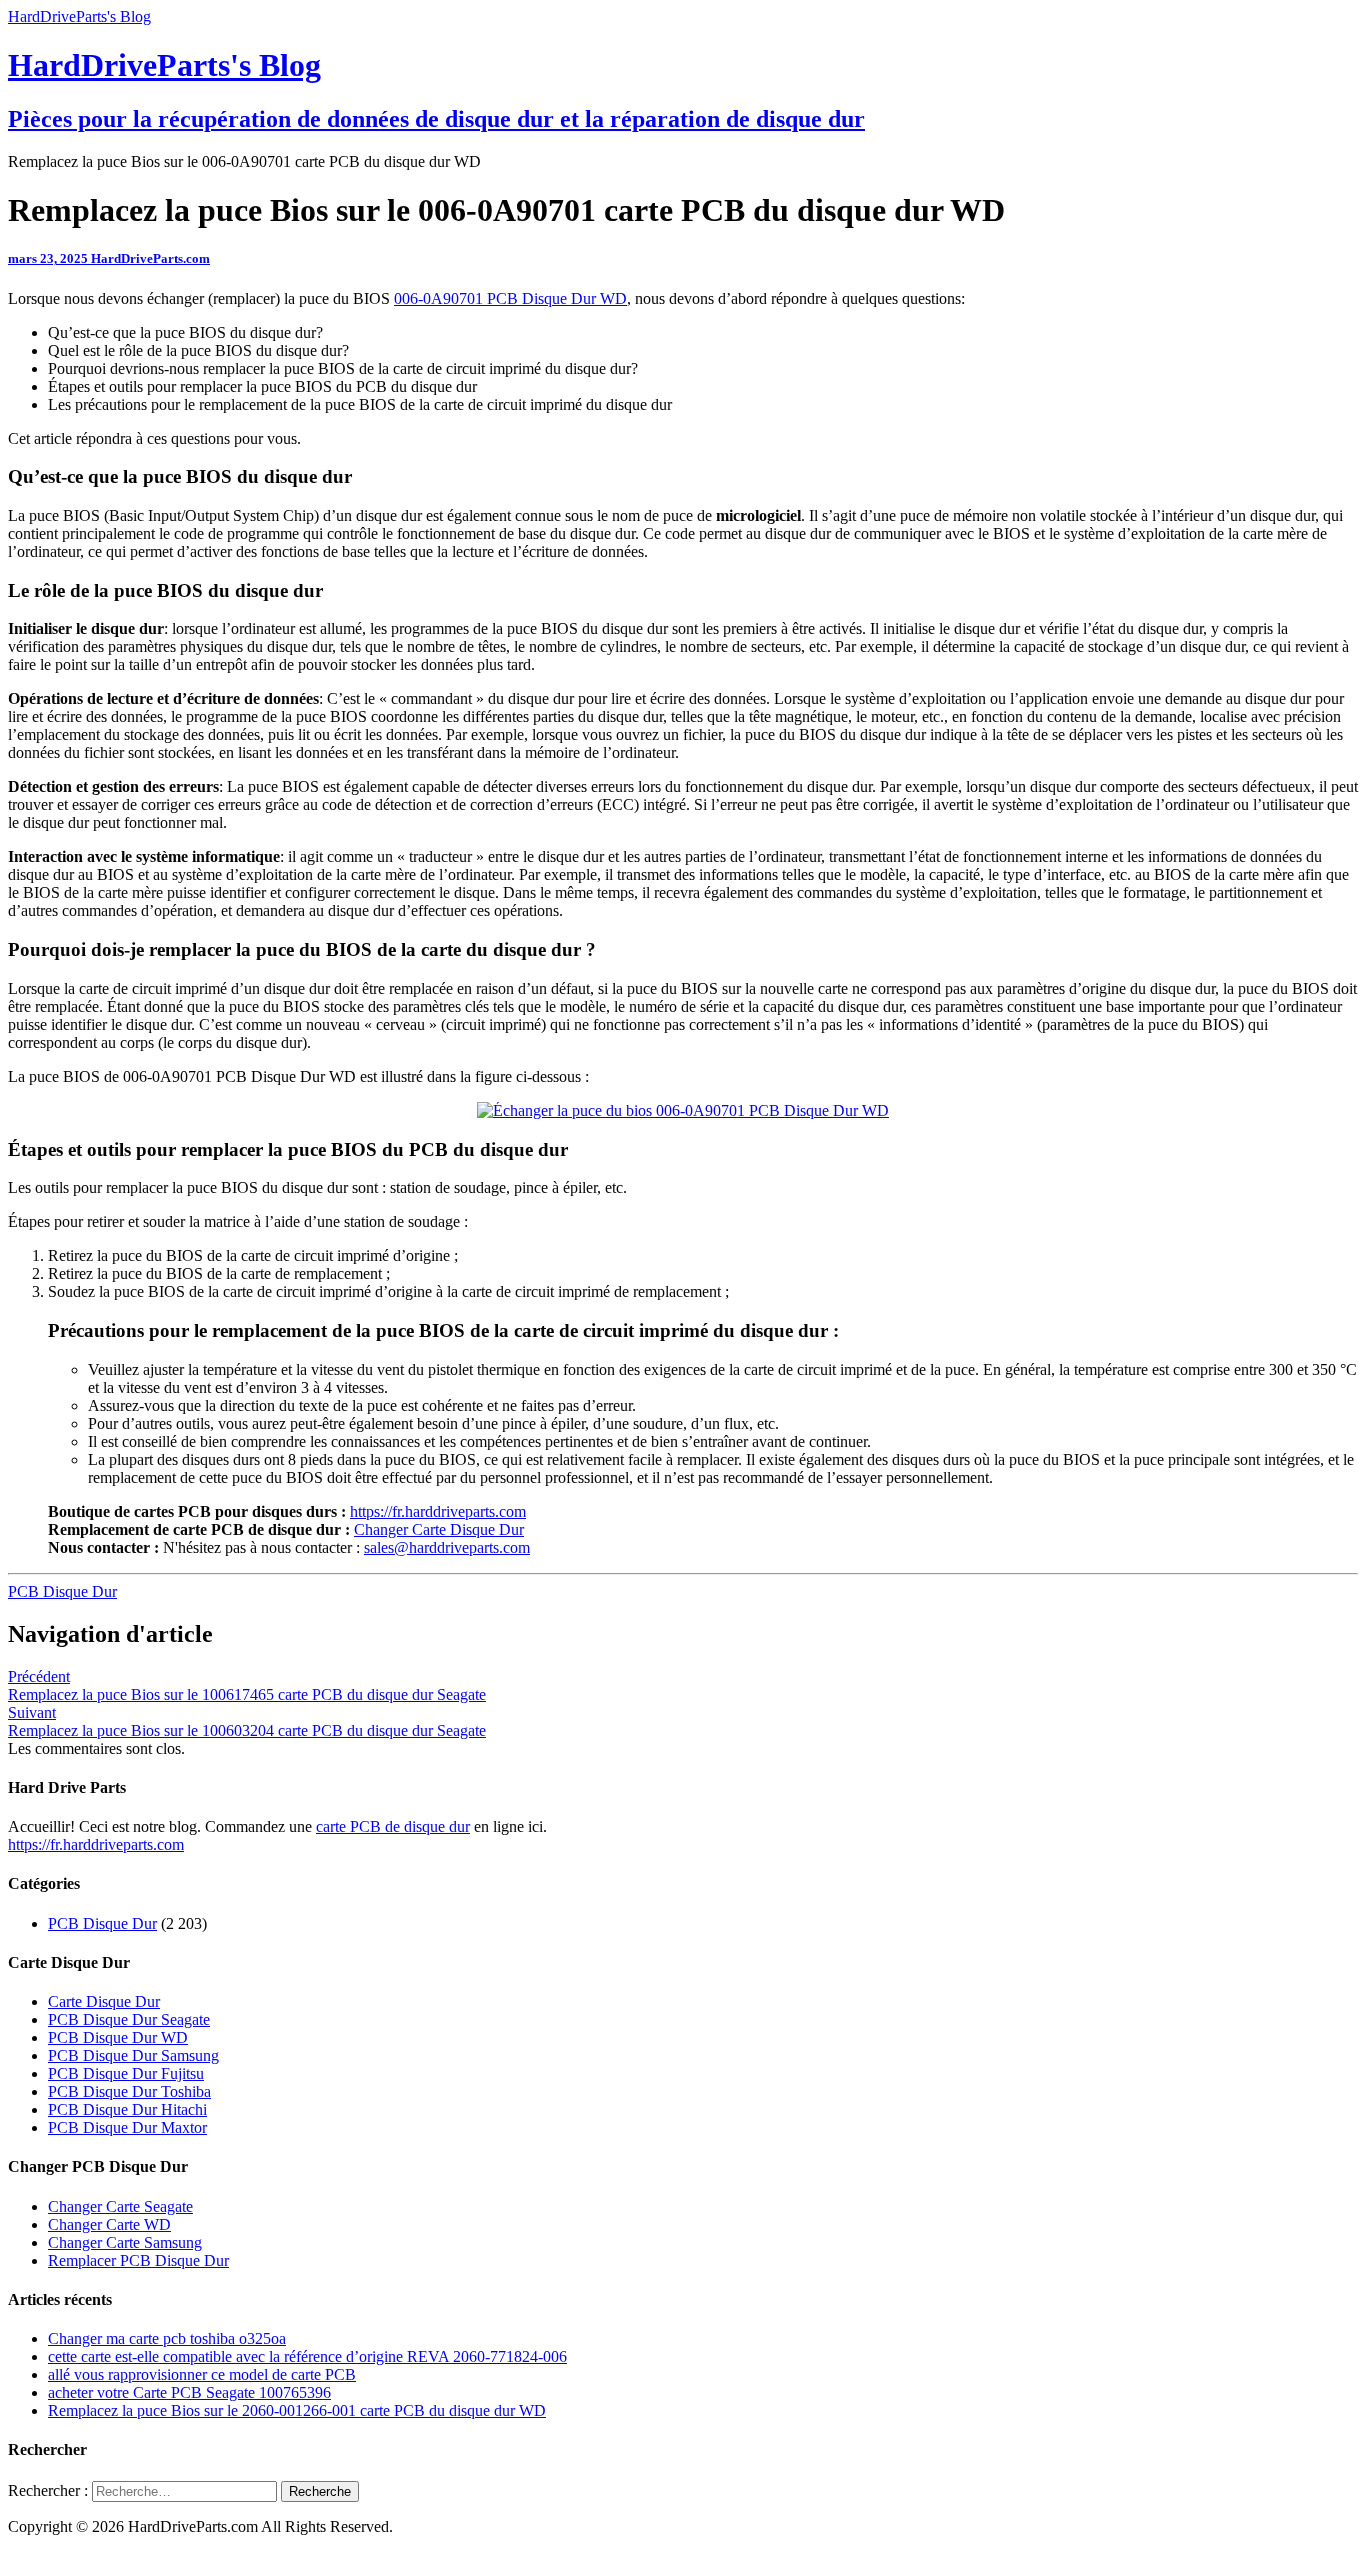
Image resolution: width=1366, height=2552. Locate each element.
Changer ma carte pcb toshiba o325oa (167, 2338)
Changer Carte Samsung (125, 2242)
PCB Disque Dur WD (118, 2037)
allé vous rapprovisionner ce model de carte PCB (202, 2374)
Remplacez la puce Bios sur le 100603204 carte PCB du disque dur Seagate (247, 1721)
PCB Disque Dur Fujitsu (126, 2073)
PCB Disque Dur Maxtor (127, 2127)
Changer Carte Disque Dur (439, 1529)
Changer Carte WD (109, 2224)
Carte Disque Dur (104, 2001)
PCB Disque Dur (62, 1591)
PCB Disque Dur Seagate (129, 2019)
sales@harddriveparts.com (447, 1547)
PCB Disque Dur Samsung (133, 2055)
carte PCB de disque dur (393, 1826)
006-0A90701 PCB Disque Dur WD (510, 298)
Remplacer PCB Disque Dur (138, 2260)
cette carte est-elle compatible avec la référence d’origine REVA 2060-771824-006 (307, 2356)
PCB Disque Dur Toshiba (129, 2091)
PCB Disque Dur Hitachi (127, 2109)
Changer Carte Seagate (120, 2206)
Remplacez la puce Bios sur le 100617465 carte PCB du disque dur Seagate (247, 1685)
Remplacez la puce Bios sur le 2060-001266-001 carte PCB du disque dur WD (297, 2410)
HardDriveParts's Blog (79, 16)
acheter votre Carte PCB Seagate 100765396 (189, 2392)
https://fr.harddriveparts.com (438, 1511)
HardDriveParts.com (150, 258)
